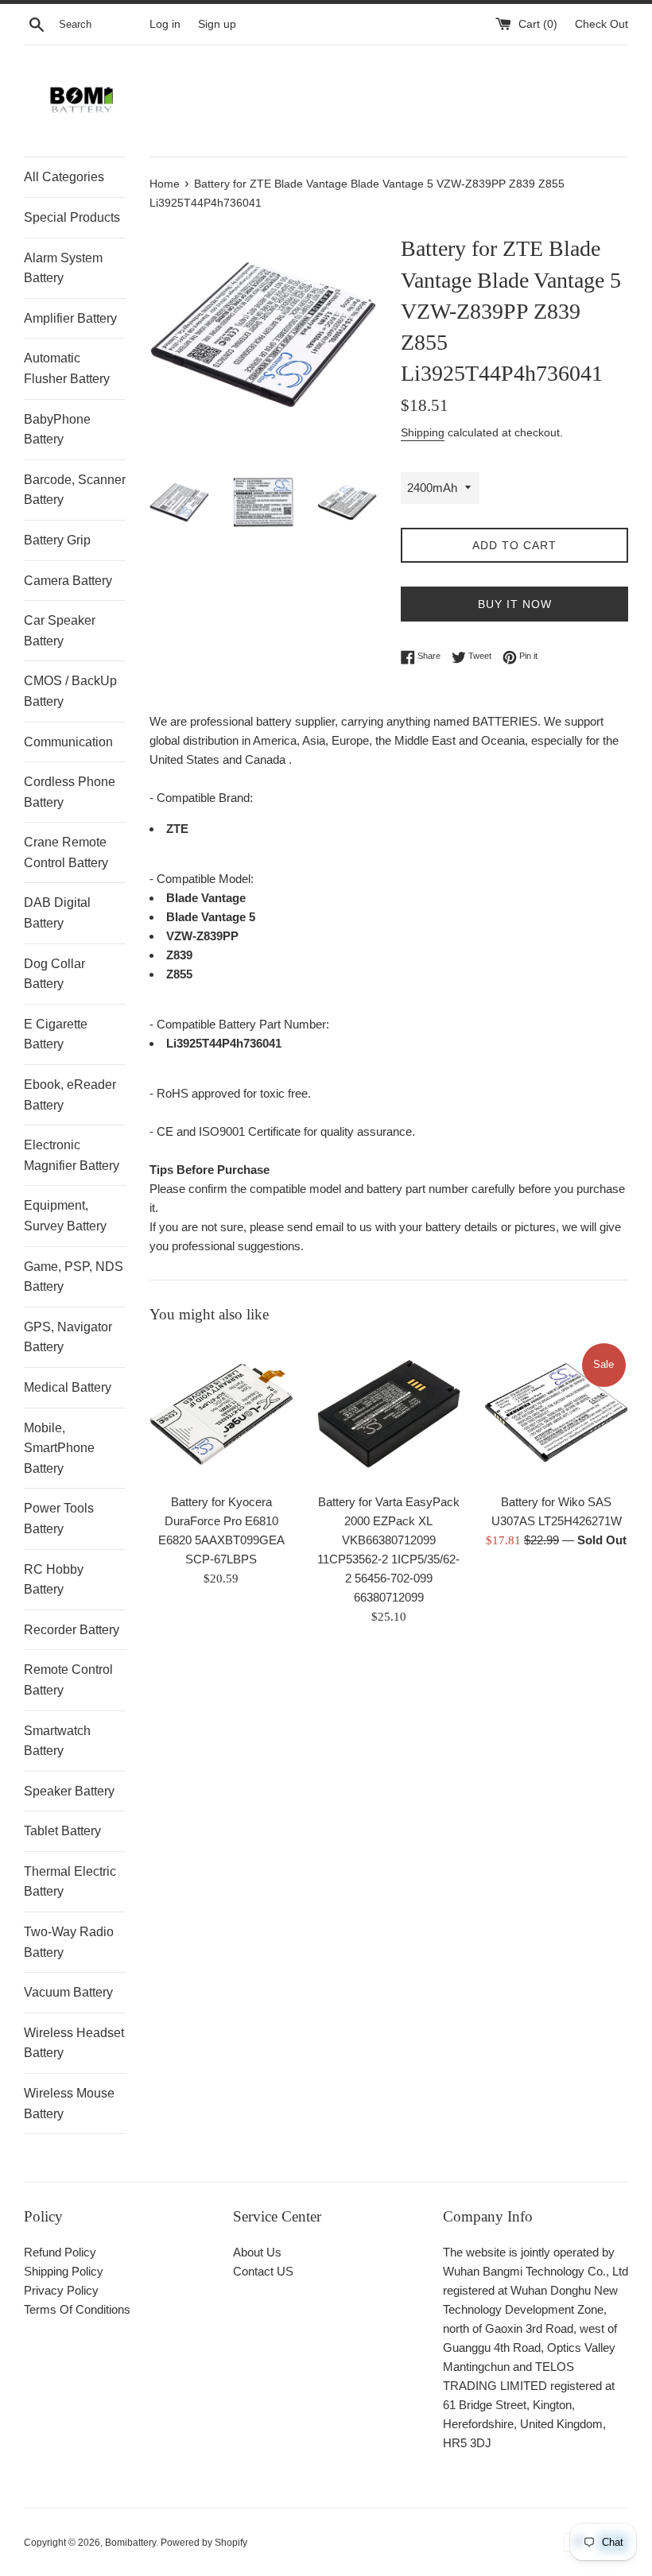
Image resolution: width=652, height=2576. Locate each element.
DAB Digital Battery (57, 913)
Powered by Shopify (204, 2543)
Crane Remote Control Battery (66, 852)
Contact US (263, 2271)
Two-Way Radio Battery (69, 1942)
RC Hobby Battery (54, 1580)
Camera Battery (68, 581)
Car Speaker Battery (60, 631)
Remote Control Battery (68, 1680)
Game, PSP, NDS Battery (74, 1277)
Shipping (423, 432)
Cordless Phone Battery (70, 792)
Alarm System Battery (63, 268)
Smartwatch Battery (57, 1741)
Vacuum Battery (68, 1992)
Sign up (217, 24)
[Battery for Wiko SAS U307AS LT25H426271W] (556, 1413)
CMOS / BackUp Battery (70, 691)
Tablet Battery (62, 1831)
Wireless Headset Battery (74, 2043)
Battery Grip (57, 540)
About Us (257, 2252)
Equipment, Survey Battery (65, 1216)
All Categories (64, 177)
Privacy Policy (61, 2290)
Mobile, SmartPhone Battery (59, 1448)
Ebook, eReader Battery (70, 1095)
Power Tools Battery (59, 1518)
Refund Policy (60, 2252)
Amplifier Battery (70, 318)
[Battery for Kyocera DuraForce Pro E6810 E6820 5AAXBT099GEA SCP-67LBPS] (221, 1413)
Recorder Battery (72, 1630)
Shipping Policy (64, 2271)
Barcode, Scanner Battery (75, 490)
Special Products (72, 217)
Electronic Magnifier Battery (72, 1155)
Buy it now (515, 604)
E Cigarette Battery (56, 1034)
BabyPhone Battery (57, 430)
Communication (68, 742)
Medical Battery (68, 1387)
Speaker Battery (69, 1791)
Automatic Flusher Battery (67, 368)
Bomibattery (130, 2543)
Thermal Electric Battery (70, 1882)
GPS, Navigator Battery (68, 1337)
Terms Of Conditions (77, 2309)
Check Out (602, 24)
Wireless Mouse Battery (69, 2103)
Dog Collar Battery (54, 974)
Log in (165, 24)
